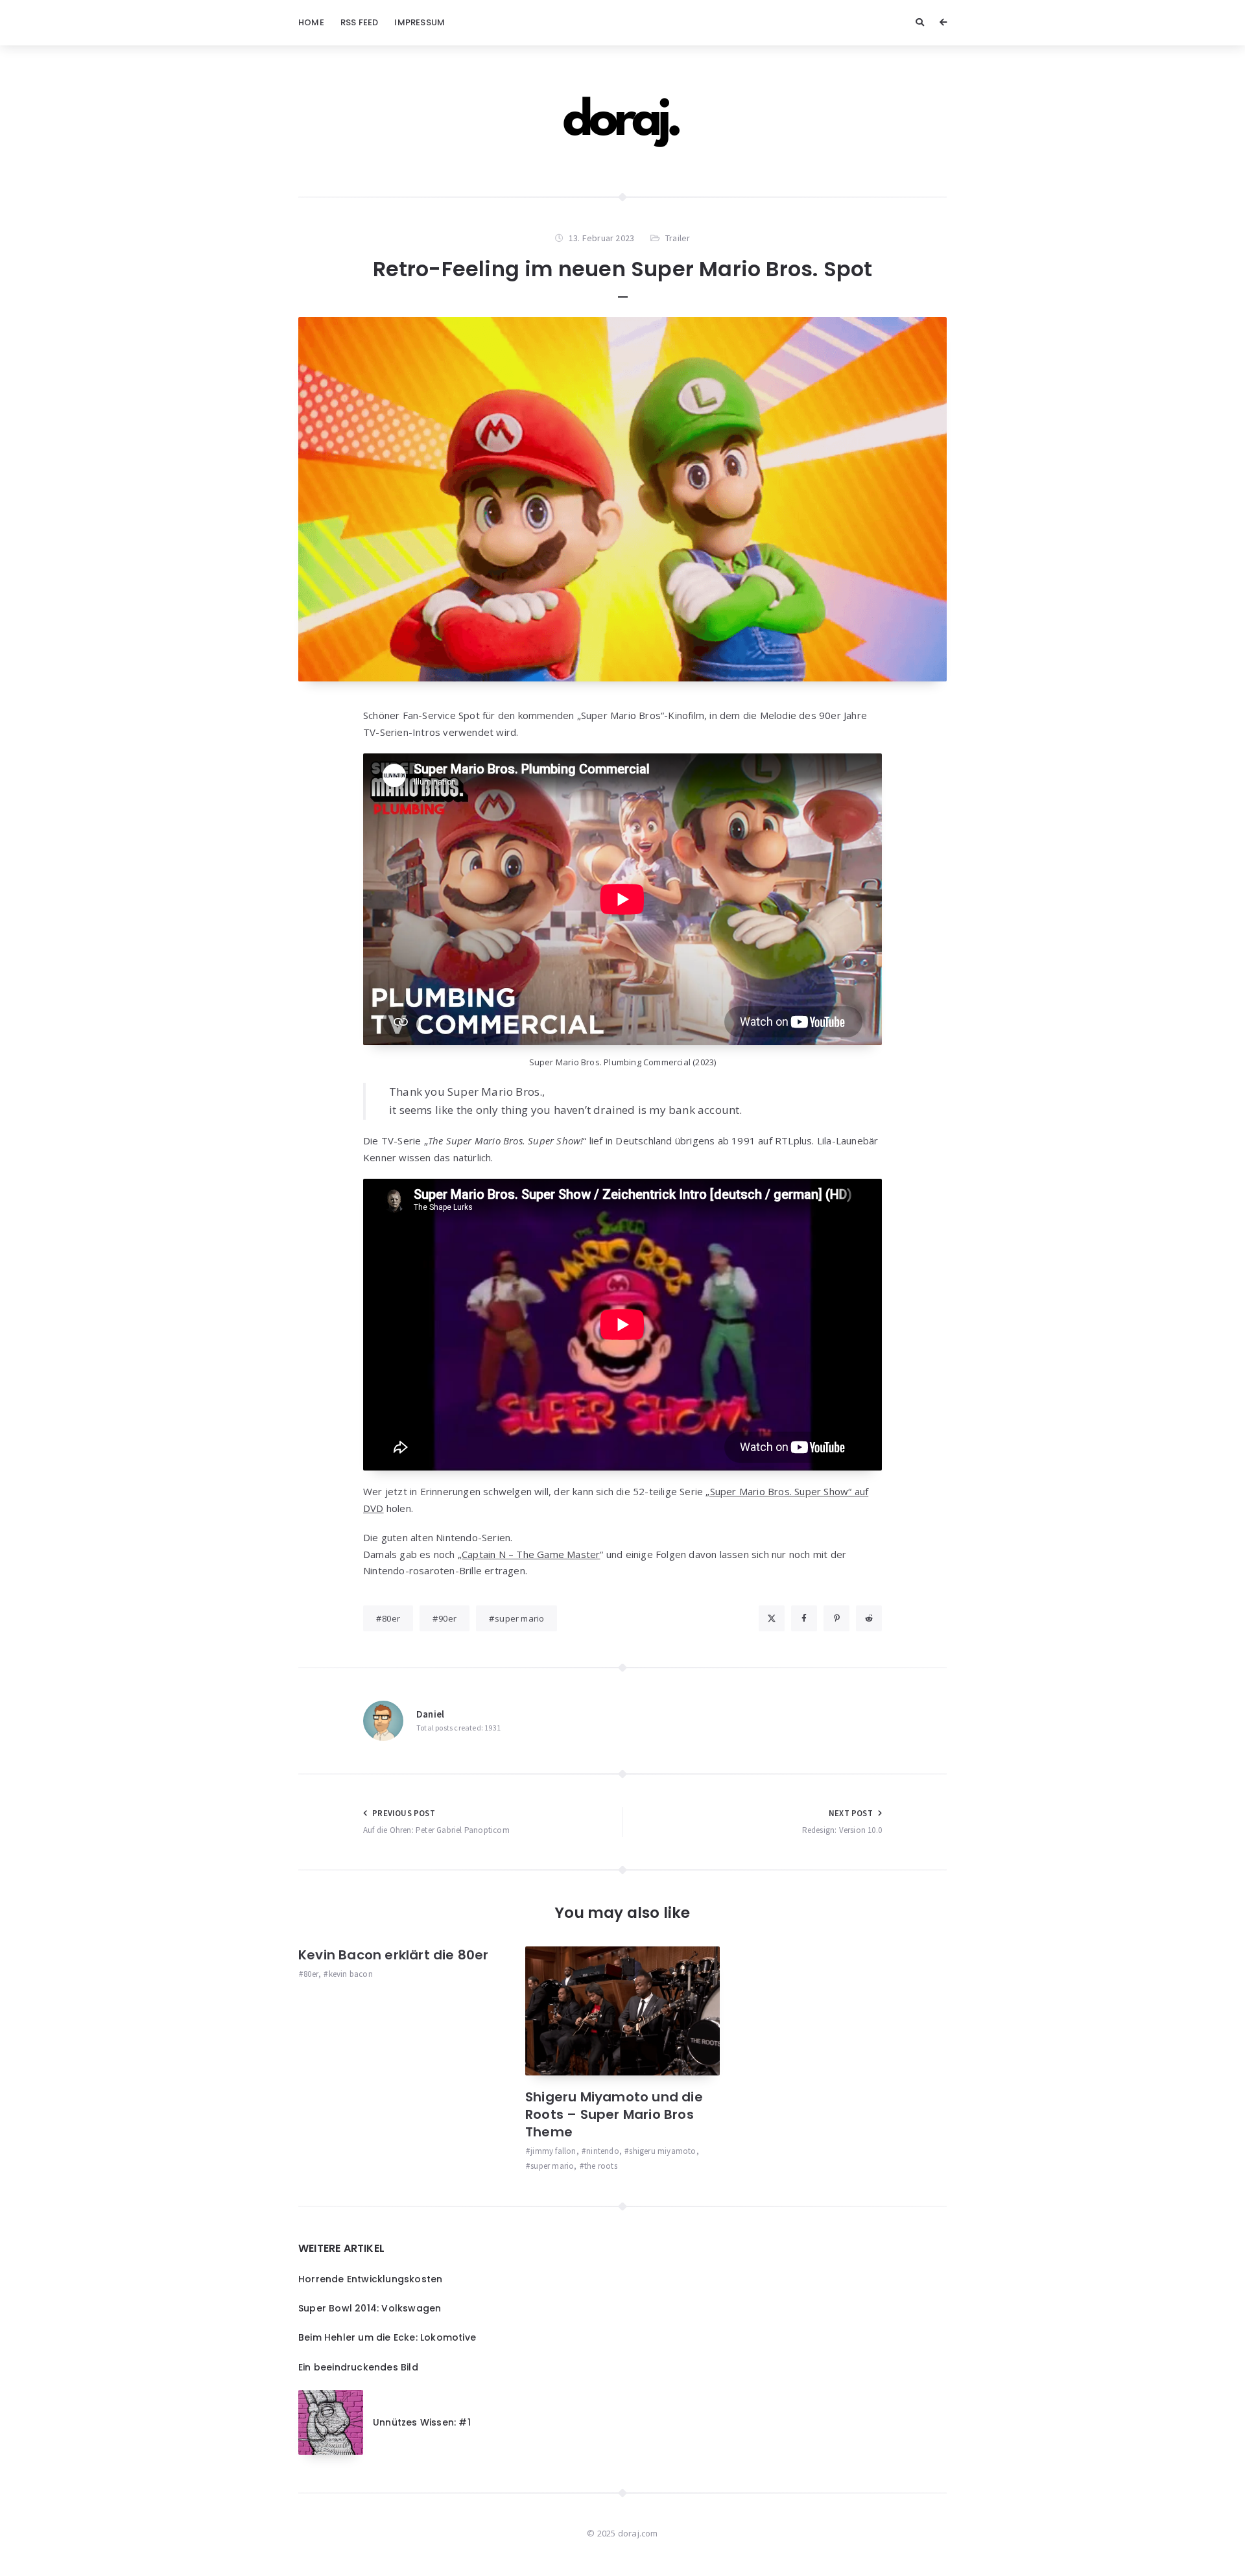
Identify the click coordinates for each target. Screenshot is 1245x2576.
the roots (601, 2166)
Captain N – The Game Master (531, 1554)
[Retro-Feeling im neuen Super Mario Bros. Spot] (622, 500)
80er (391, 1618)
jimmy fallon (553, 2151)
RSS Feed (360, 22)
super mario (519, 1618)
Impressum (420, 22)
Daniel (430, 1714)
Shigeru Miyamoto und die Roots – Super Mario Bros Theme (614, 2114)
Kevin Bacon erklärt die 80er (394, 1955)
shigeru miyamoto (662, 2151)
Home (311, 22)
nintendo (603, 2151)
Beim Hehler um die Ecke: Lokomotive (387, 2337)
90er (447, 1618)
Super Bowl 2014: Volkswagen (370, 2308)
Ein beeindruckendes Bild (358, 2367)
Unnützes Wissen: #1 (422, 2422)
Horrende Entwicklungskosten (370, 2279)
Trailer (678, 238)
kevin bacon (350, 1974)
